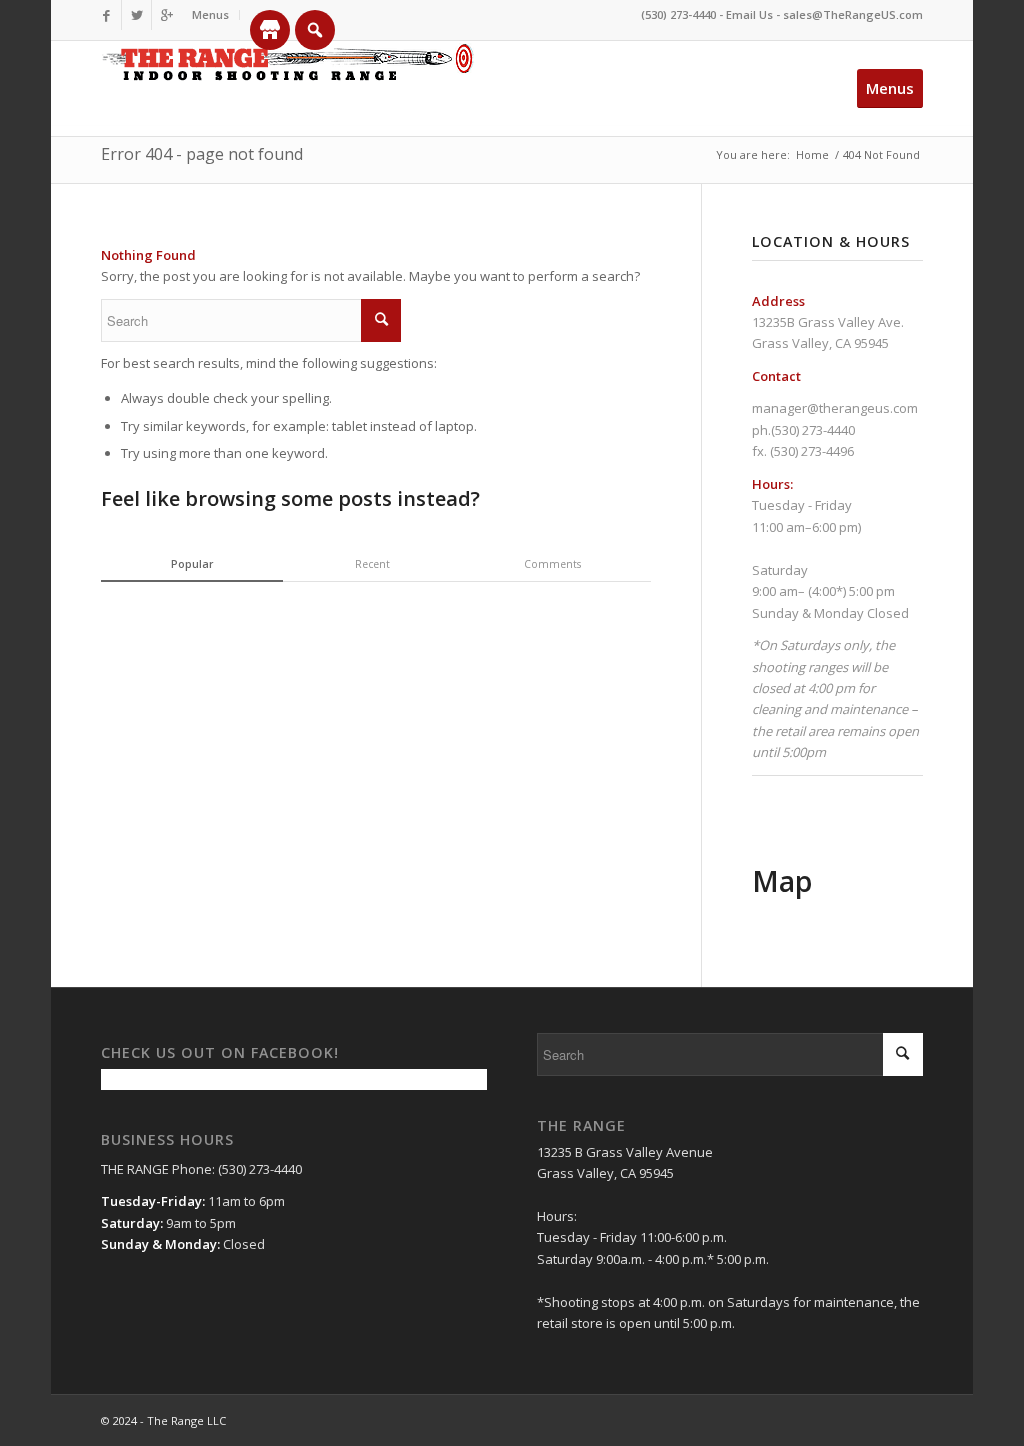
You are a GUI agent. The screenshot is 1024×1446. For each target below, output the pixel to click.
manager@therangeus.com (835, 408)
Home (812, 154)
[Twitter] (136, 15)
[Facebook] (106, 15)
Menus (210, 14)
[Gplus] (167, 15)
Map (782, 881)
